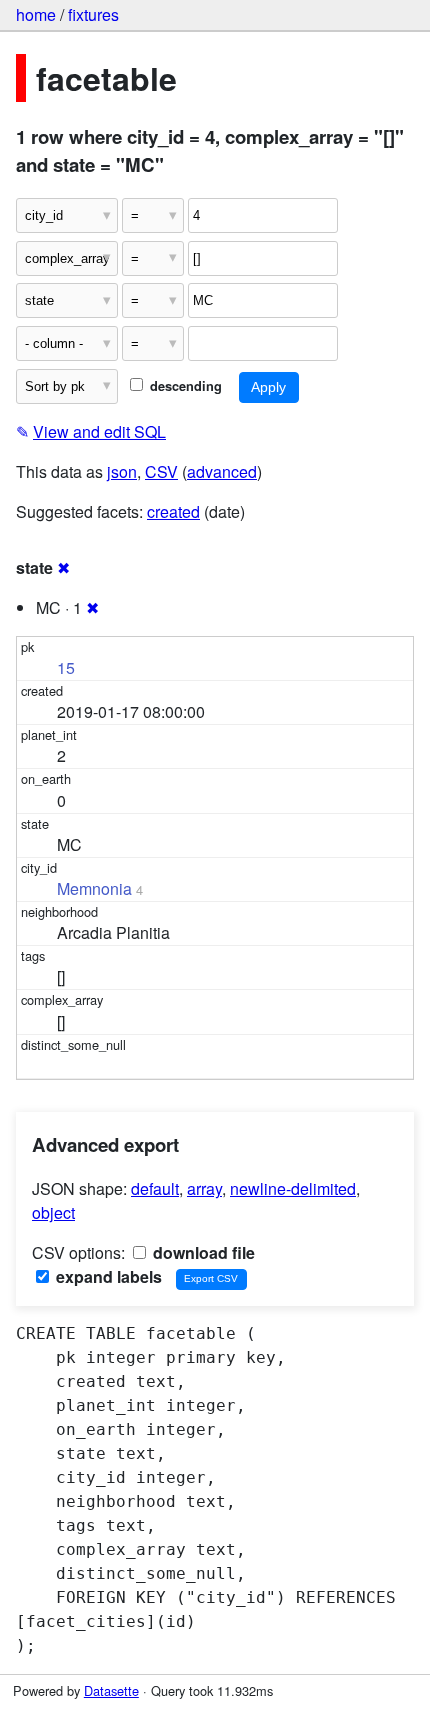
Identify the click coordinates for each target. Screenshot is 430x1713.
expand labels (107, 1276)
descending (184, 386)
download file (202, 1252)
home (36, 14)
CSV (161, 471)
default (155, 1188)
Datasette (111, 1690)
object (53, 1212)
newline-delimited (293, 1188)
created (173, 511)
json (122, 471)
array (204, 1188)
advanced (222, 471)
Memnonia (94, 888)
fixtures (93, 14)
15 (66, 667)
